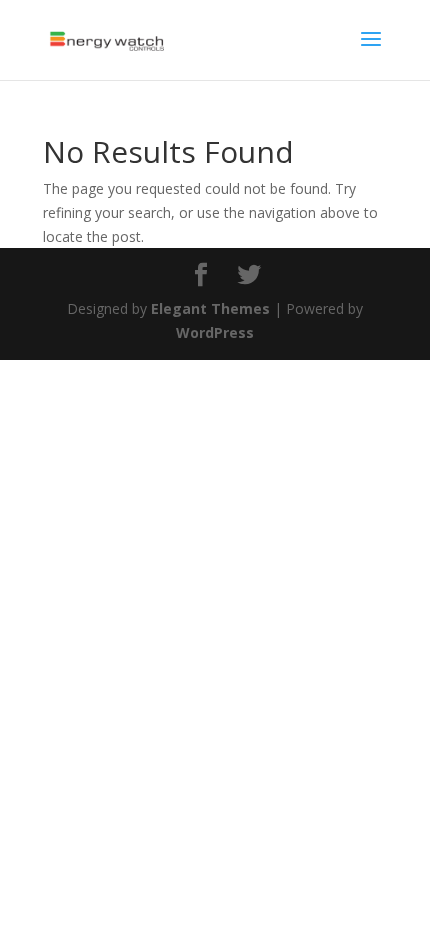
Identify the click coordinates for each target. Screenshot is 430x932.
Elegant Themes (210, 308)
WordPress (215, 332)
